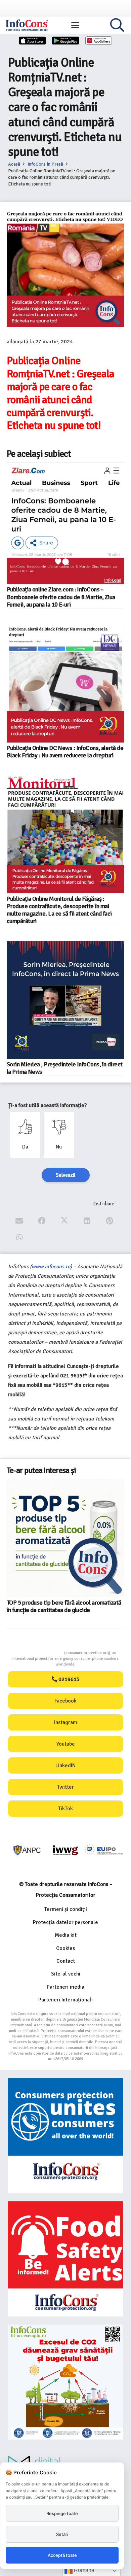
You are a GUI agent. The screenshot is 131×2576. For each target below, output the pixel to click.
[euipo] (65, 1850)
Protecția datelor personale (65, 1922)
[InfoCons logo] (27, 25)
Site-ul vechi (66, 1974)
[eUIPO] (104, 1850)
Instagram (66, 1722)
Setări (62, 2534)
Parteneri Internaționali (65, 2000)
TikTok (65, 1809)
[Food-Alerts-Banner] (65, 2259)
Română (83, 2570)
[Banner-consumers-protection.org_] (65, 2136)
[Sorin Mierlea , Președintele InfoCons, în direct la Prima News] (65, 1000)
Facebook (65, 1701)
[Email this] (19, 1221)
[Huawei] (99, 41)
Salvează (66, 1175)
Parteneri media (65, 1987)
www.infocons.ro (51, 1267)
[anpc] (27, 1850)
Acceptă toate (62, 2555)
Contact (66, 1961)
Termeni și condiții (66, 1909)
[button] (75, 25)
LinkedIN (65, 1765)
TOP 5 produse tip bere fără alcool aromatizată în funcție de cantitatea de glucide (64, 1606)
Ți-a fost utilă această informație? (48, 1105)
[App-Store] (33, 41)
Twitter (65, 1787)
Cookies (65, 1948)
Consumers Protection (39, 1653)
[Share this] (42, 1221)
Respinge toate (62, 2513)
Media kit (66, 1935)
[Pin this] (110, 1221)
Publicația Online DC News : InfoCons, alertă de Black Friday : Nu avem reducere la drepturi (65, 752)
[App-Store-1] (65, 41)
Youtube (66, 1744)
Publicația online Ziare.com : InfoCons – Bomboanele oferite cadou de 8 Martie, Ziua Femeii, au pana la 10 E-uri (61, 597)
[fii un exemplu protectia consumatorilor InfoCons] (65, 2382)
